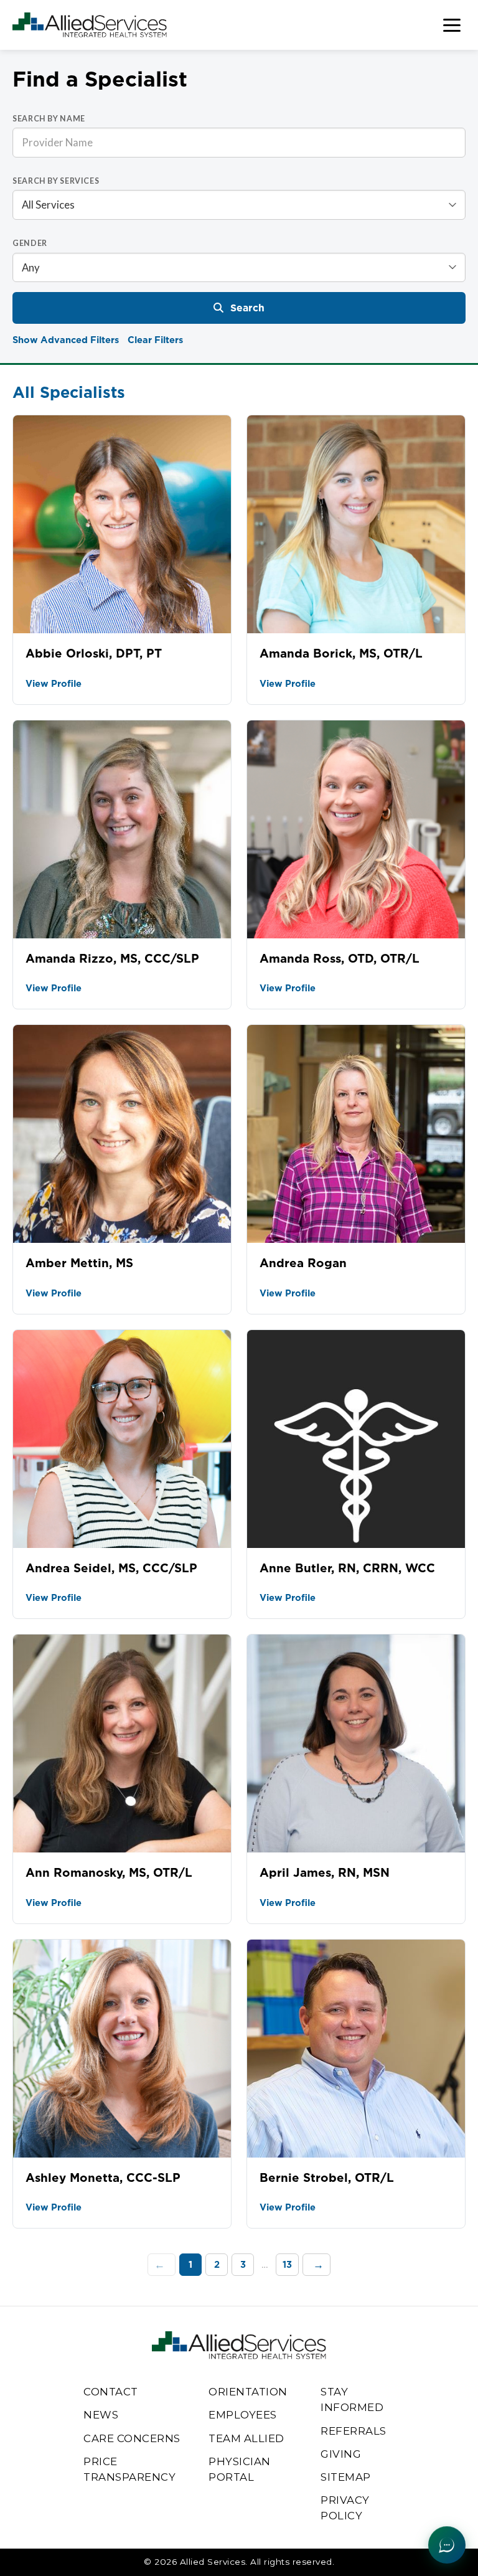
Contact (111, 2392)
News (101, 2415)
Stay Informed (352, 2399)
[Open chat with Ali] (447, 2545)
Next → (316, 2265)
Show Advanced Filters (66, 340)
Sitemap (346, 2477)
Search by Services (56, 181)
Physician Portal (240, 2469)
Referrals (354, 2431)
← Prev (162, 2265)
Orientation (248, 2392)
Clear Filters (155, 340)
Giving (341, 2454)
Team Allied (246, 2438)
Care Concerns (132, 2438)
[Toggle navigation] (452, 25)
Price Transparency (129, 2469)
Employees (243, 2415)
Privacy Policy (345, 2508)
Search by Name (49, 119)
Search (247, 308)
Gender (30, 243)
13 (287, 2264)
